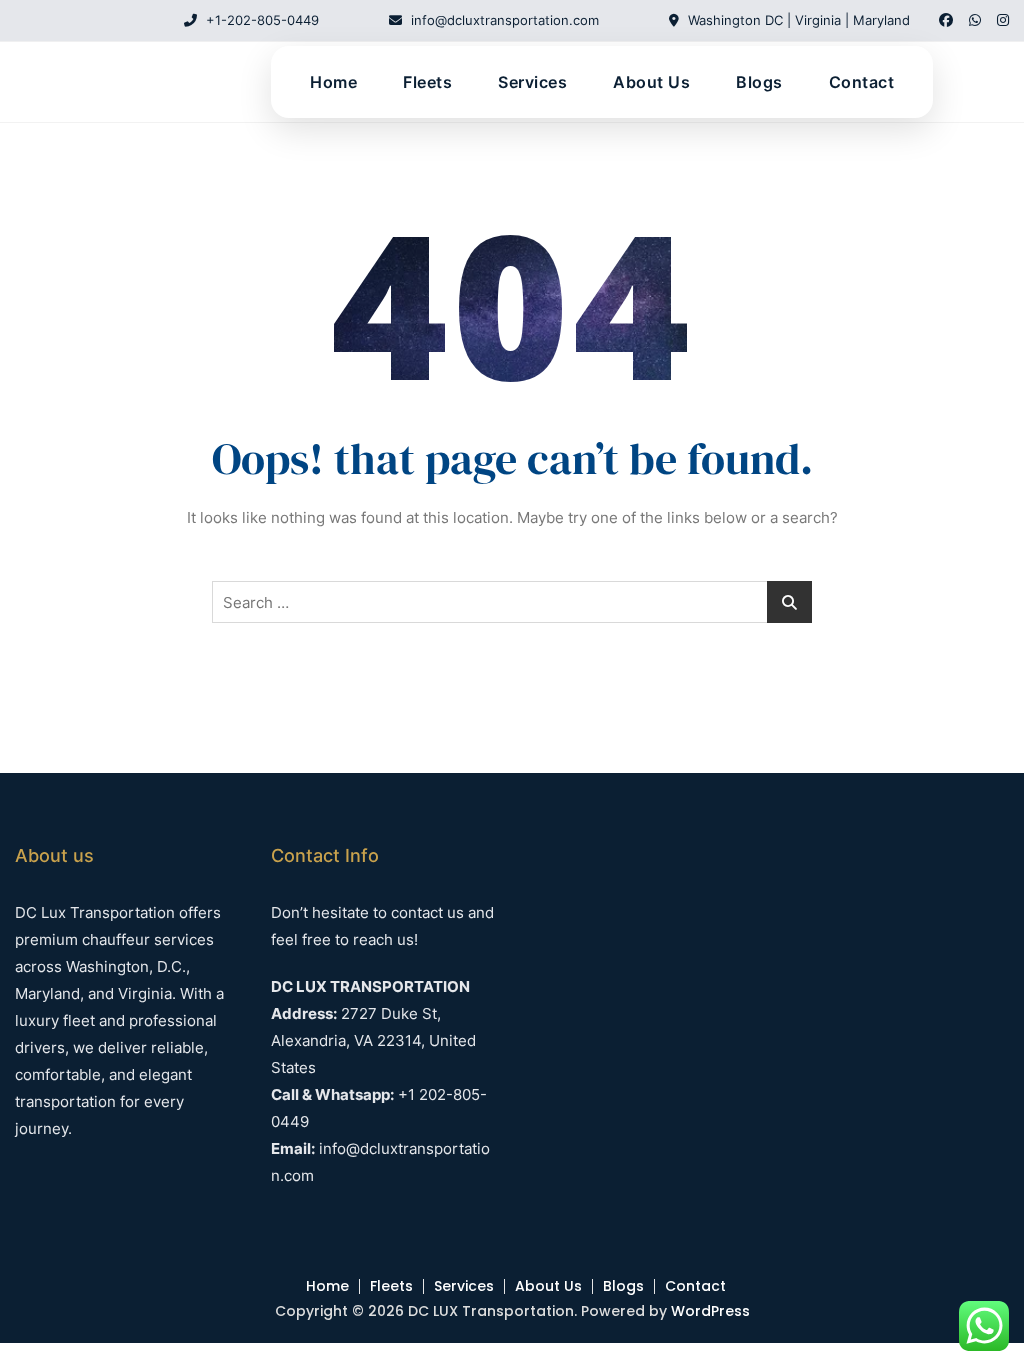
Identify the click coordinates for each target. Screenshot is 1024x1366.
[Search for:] (512, 602)
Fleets (427, 82)
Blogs (759, 82)
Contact (862, 82)
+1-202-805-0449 (260, 20)
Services (532, 82)
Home (333, 82)
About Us (651, 82)
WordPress (710, 1311)
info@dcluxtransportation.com (503, 20)
